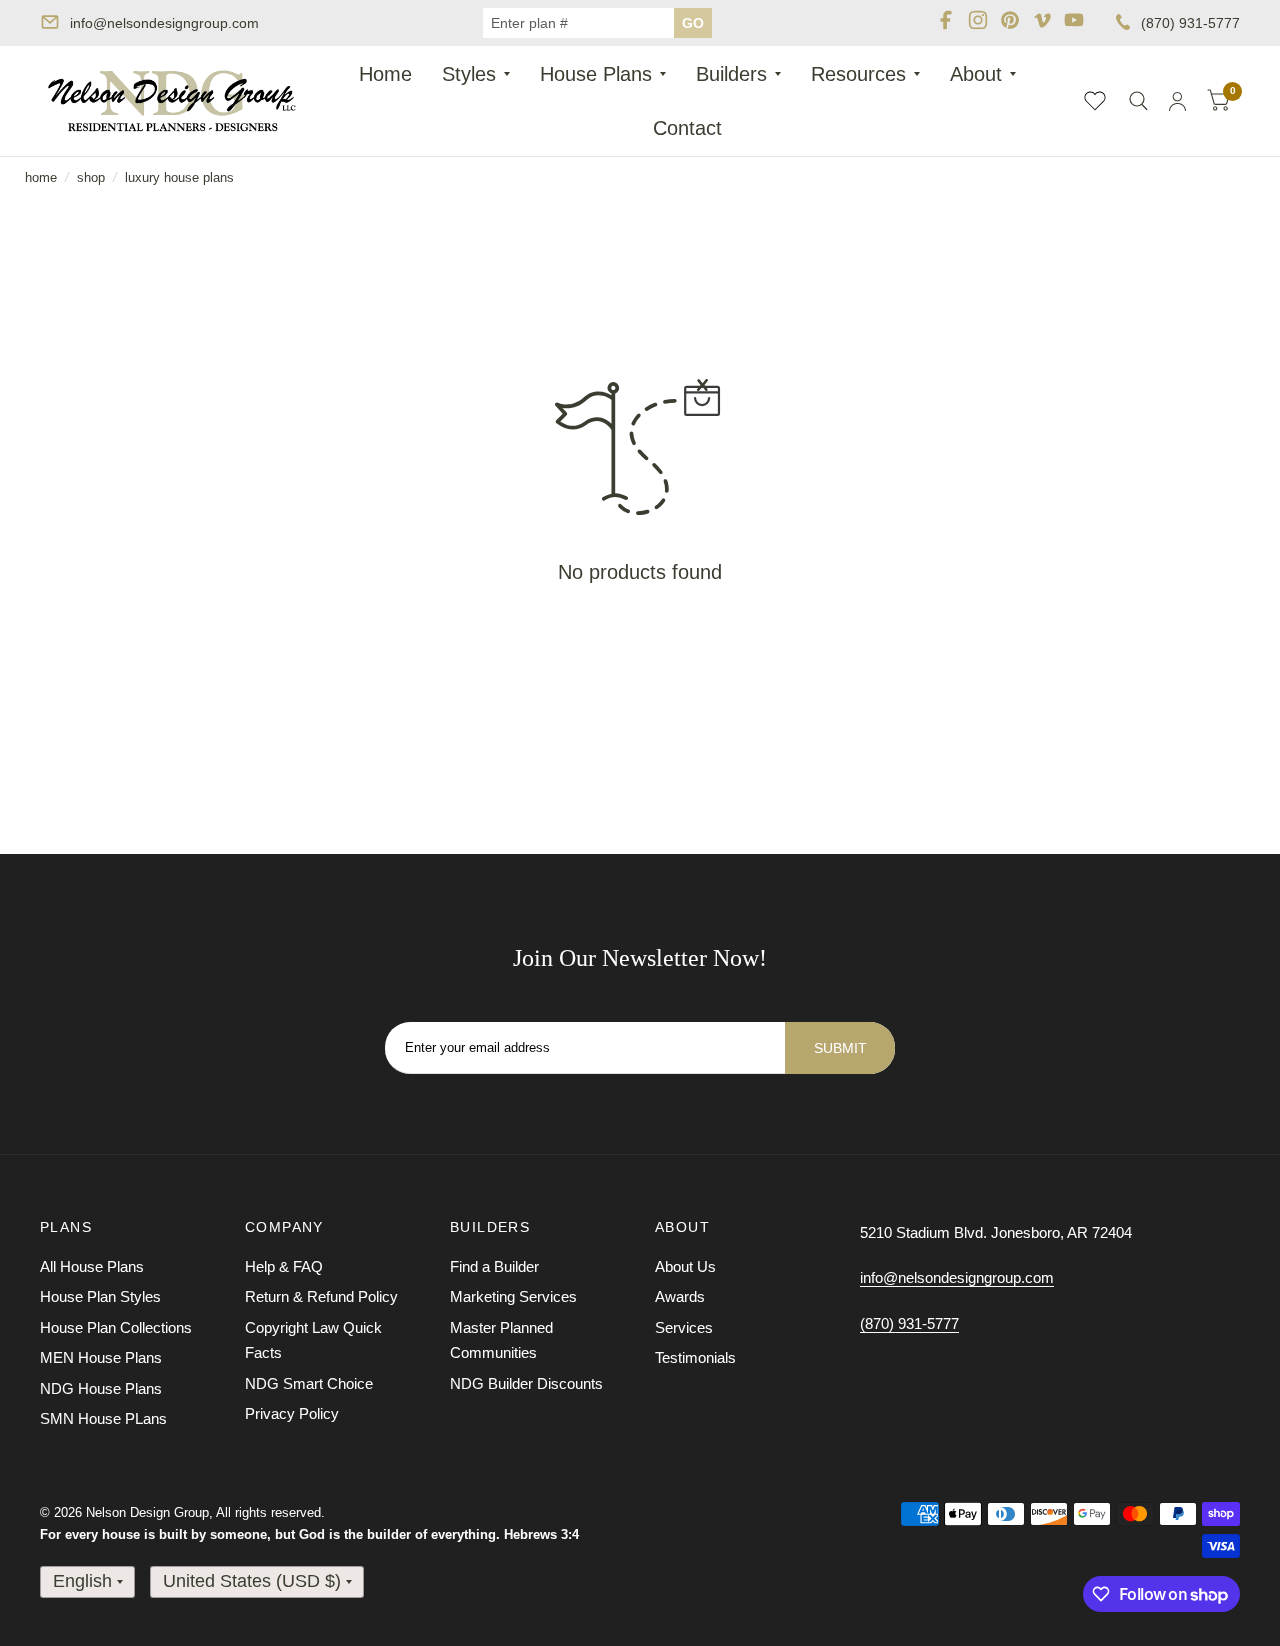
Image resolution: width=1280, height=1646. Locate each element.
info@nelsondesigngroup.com (164, 23)
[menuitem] (385, 74)
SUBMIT (840, 1048)
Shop (91, 177)
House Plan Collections (116, 1327)
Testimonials (695, 1357)
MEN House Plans (101, 1357)
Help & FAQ (284, 1266)
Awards (680, 1296)
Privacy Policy (292, 1413)
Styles (469, 74)
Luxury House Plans (179, 177)
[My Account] (1177, 101)
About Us (685, 1266)
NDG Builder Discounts (526, 1383)
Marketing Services (513, 1296)
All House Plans (92, 1266)
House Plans (596, 74)
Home (385, 74)
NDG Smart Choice (309, 1383)
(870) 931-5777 (1190, 23)
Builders (731, 74)
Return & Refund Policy (321, 1296)
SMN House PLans (103, 1418)
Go (693, 23)
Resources (858, 74)
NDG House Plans (101, 1388)
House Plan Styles (100, 1296)
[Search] (1138, 101)
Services (684, 1327)
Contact (687, 128)
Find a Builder (494, 1266)
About (976, 74)
